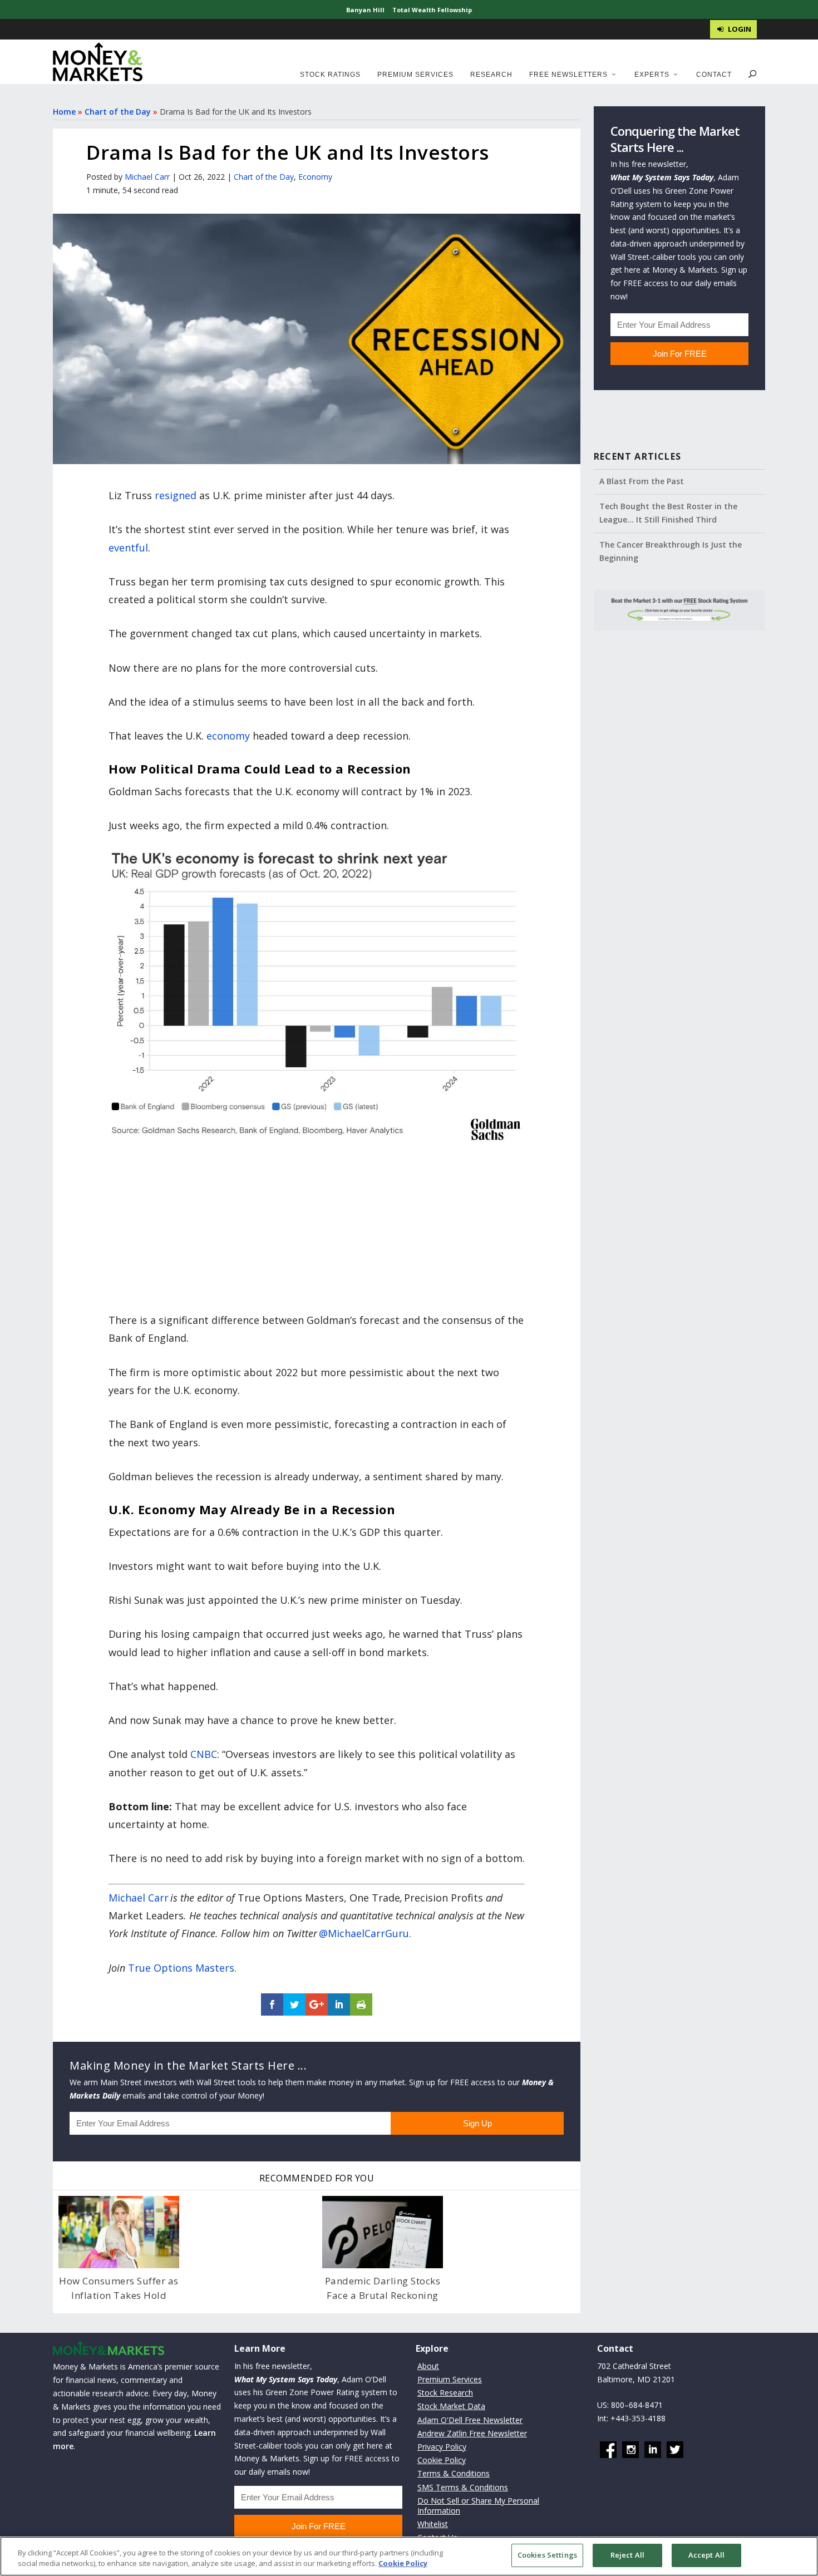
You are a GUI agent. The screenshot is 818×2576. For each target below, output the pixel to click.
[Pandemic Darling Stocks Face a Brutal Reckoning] (383, 2232)
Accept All (706, 2555)
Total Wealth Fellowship (432, 10)
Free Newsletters (568, 75)
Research (491, 75)
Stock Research (445, 2393)
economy (228, 736)
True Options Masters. (182, 1968)
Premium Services (415, 75)
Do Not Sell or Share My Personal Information (478, 2506)
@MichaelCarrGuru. (365, 1933)
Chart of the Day (118, 112)
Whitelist (433, 2524)
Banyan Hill (365, 10)
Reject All (627, 2555)
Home (64, 112)
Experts (652, 75)
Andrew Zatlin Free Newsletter (472, 2433)
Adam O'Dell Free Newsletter (470, 2420)
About (428, 2366)
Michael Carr (147, 177)
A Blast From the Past (642, 481)
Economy (315, 177)
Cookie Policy (442, 2460)
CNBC (204, 1754)
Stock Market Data (451, 2406)
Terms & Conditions (454, 2473)
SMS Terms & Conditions (463, 2487)
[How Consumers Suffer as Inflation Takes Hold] (119, 2232)
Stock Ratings (330, 75)
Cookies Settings (547, 2555)
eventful (128, 548)
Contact (714, 75)
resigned (176, 495)
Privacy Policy (442, 2447)
